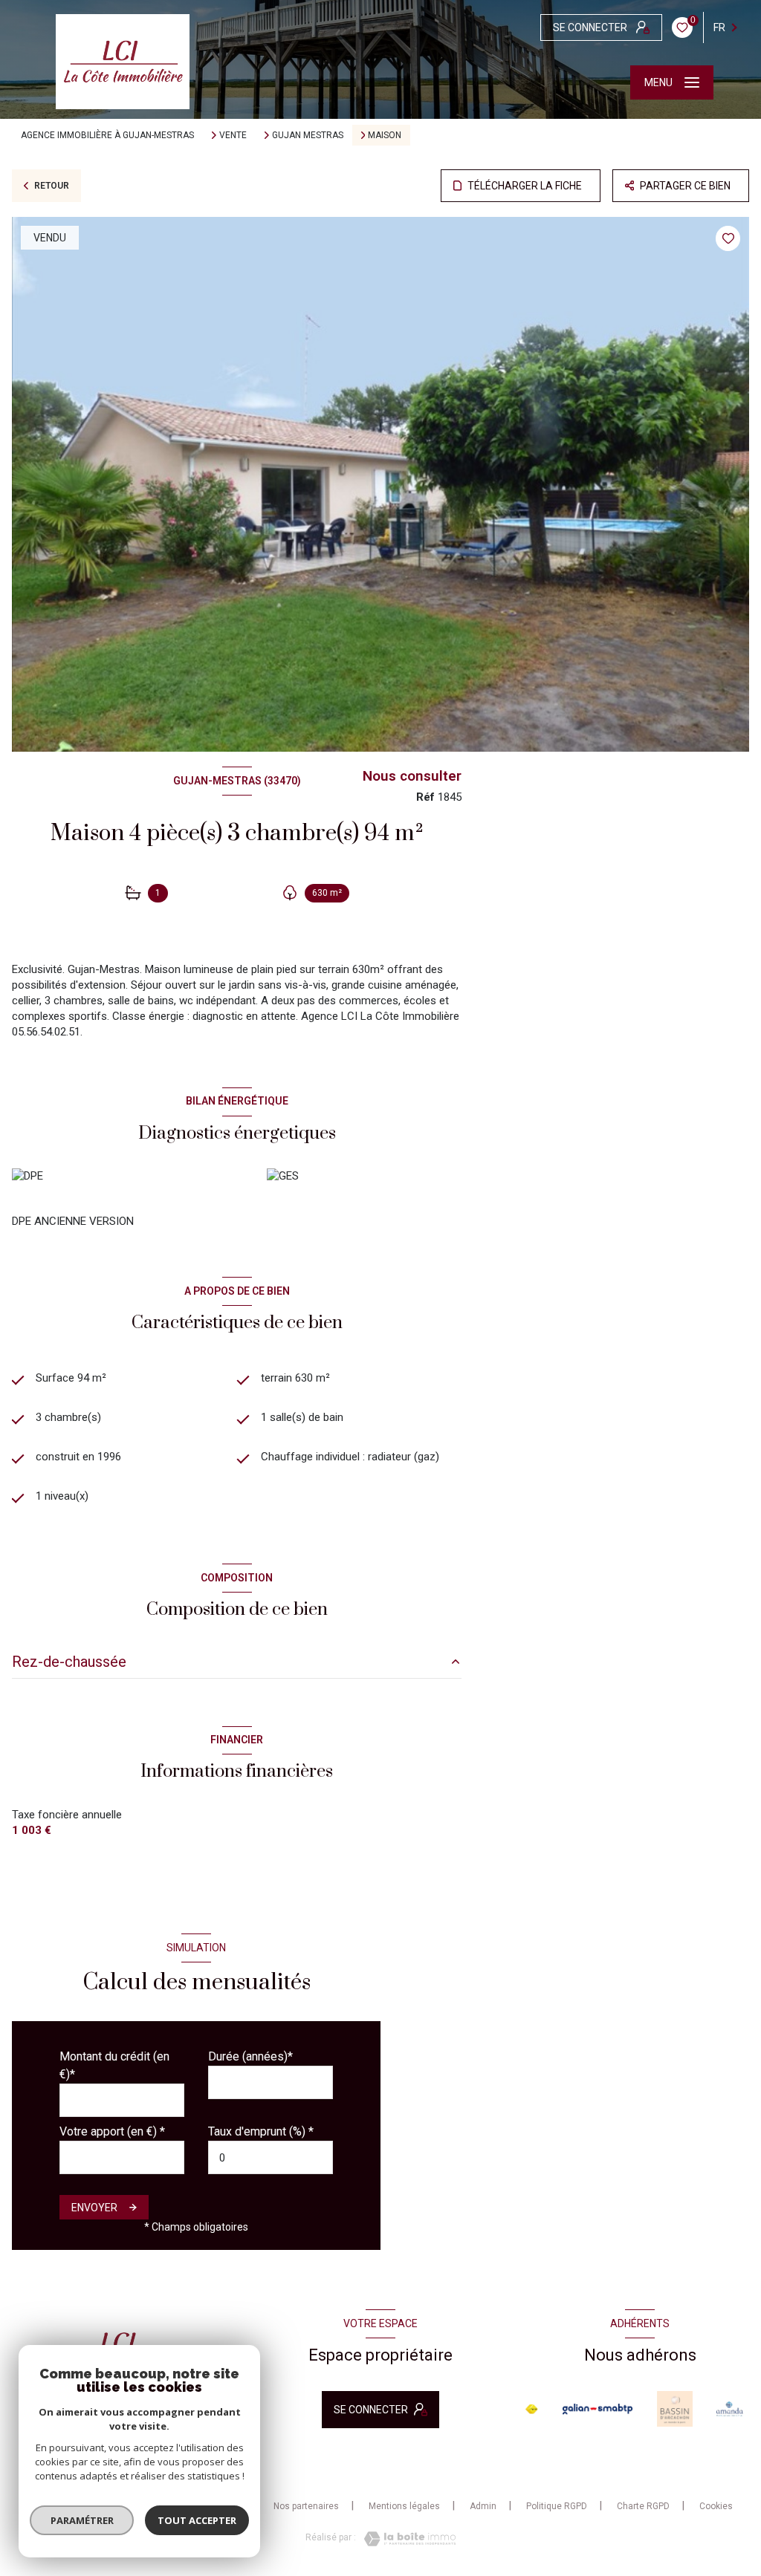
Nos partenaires (306, 2506)
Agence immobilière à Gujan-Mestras (107, 135)
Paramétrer (82, 2520)
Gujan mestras (308, 135)
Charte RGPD (643, 2506)
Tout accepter (197, 2520)
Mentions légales (404, 2506)
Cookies (716, 2507)
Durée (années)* (250, 2056)
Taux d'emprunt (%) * (261, 2131)
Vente (233, 135)
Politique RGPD (557, 2506)
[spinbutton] (271, 2157)
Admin (483, 2506)
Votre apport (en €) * (112, 2131)
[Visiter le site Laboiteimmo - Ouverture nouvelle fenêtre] (406, 2539)
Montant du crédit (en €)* (114, 2065)
